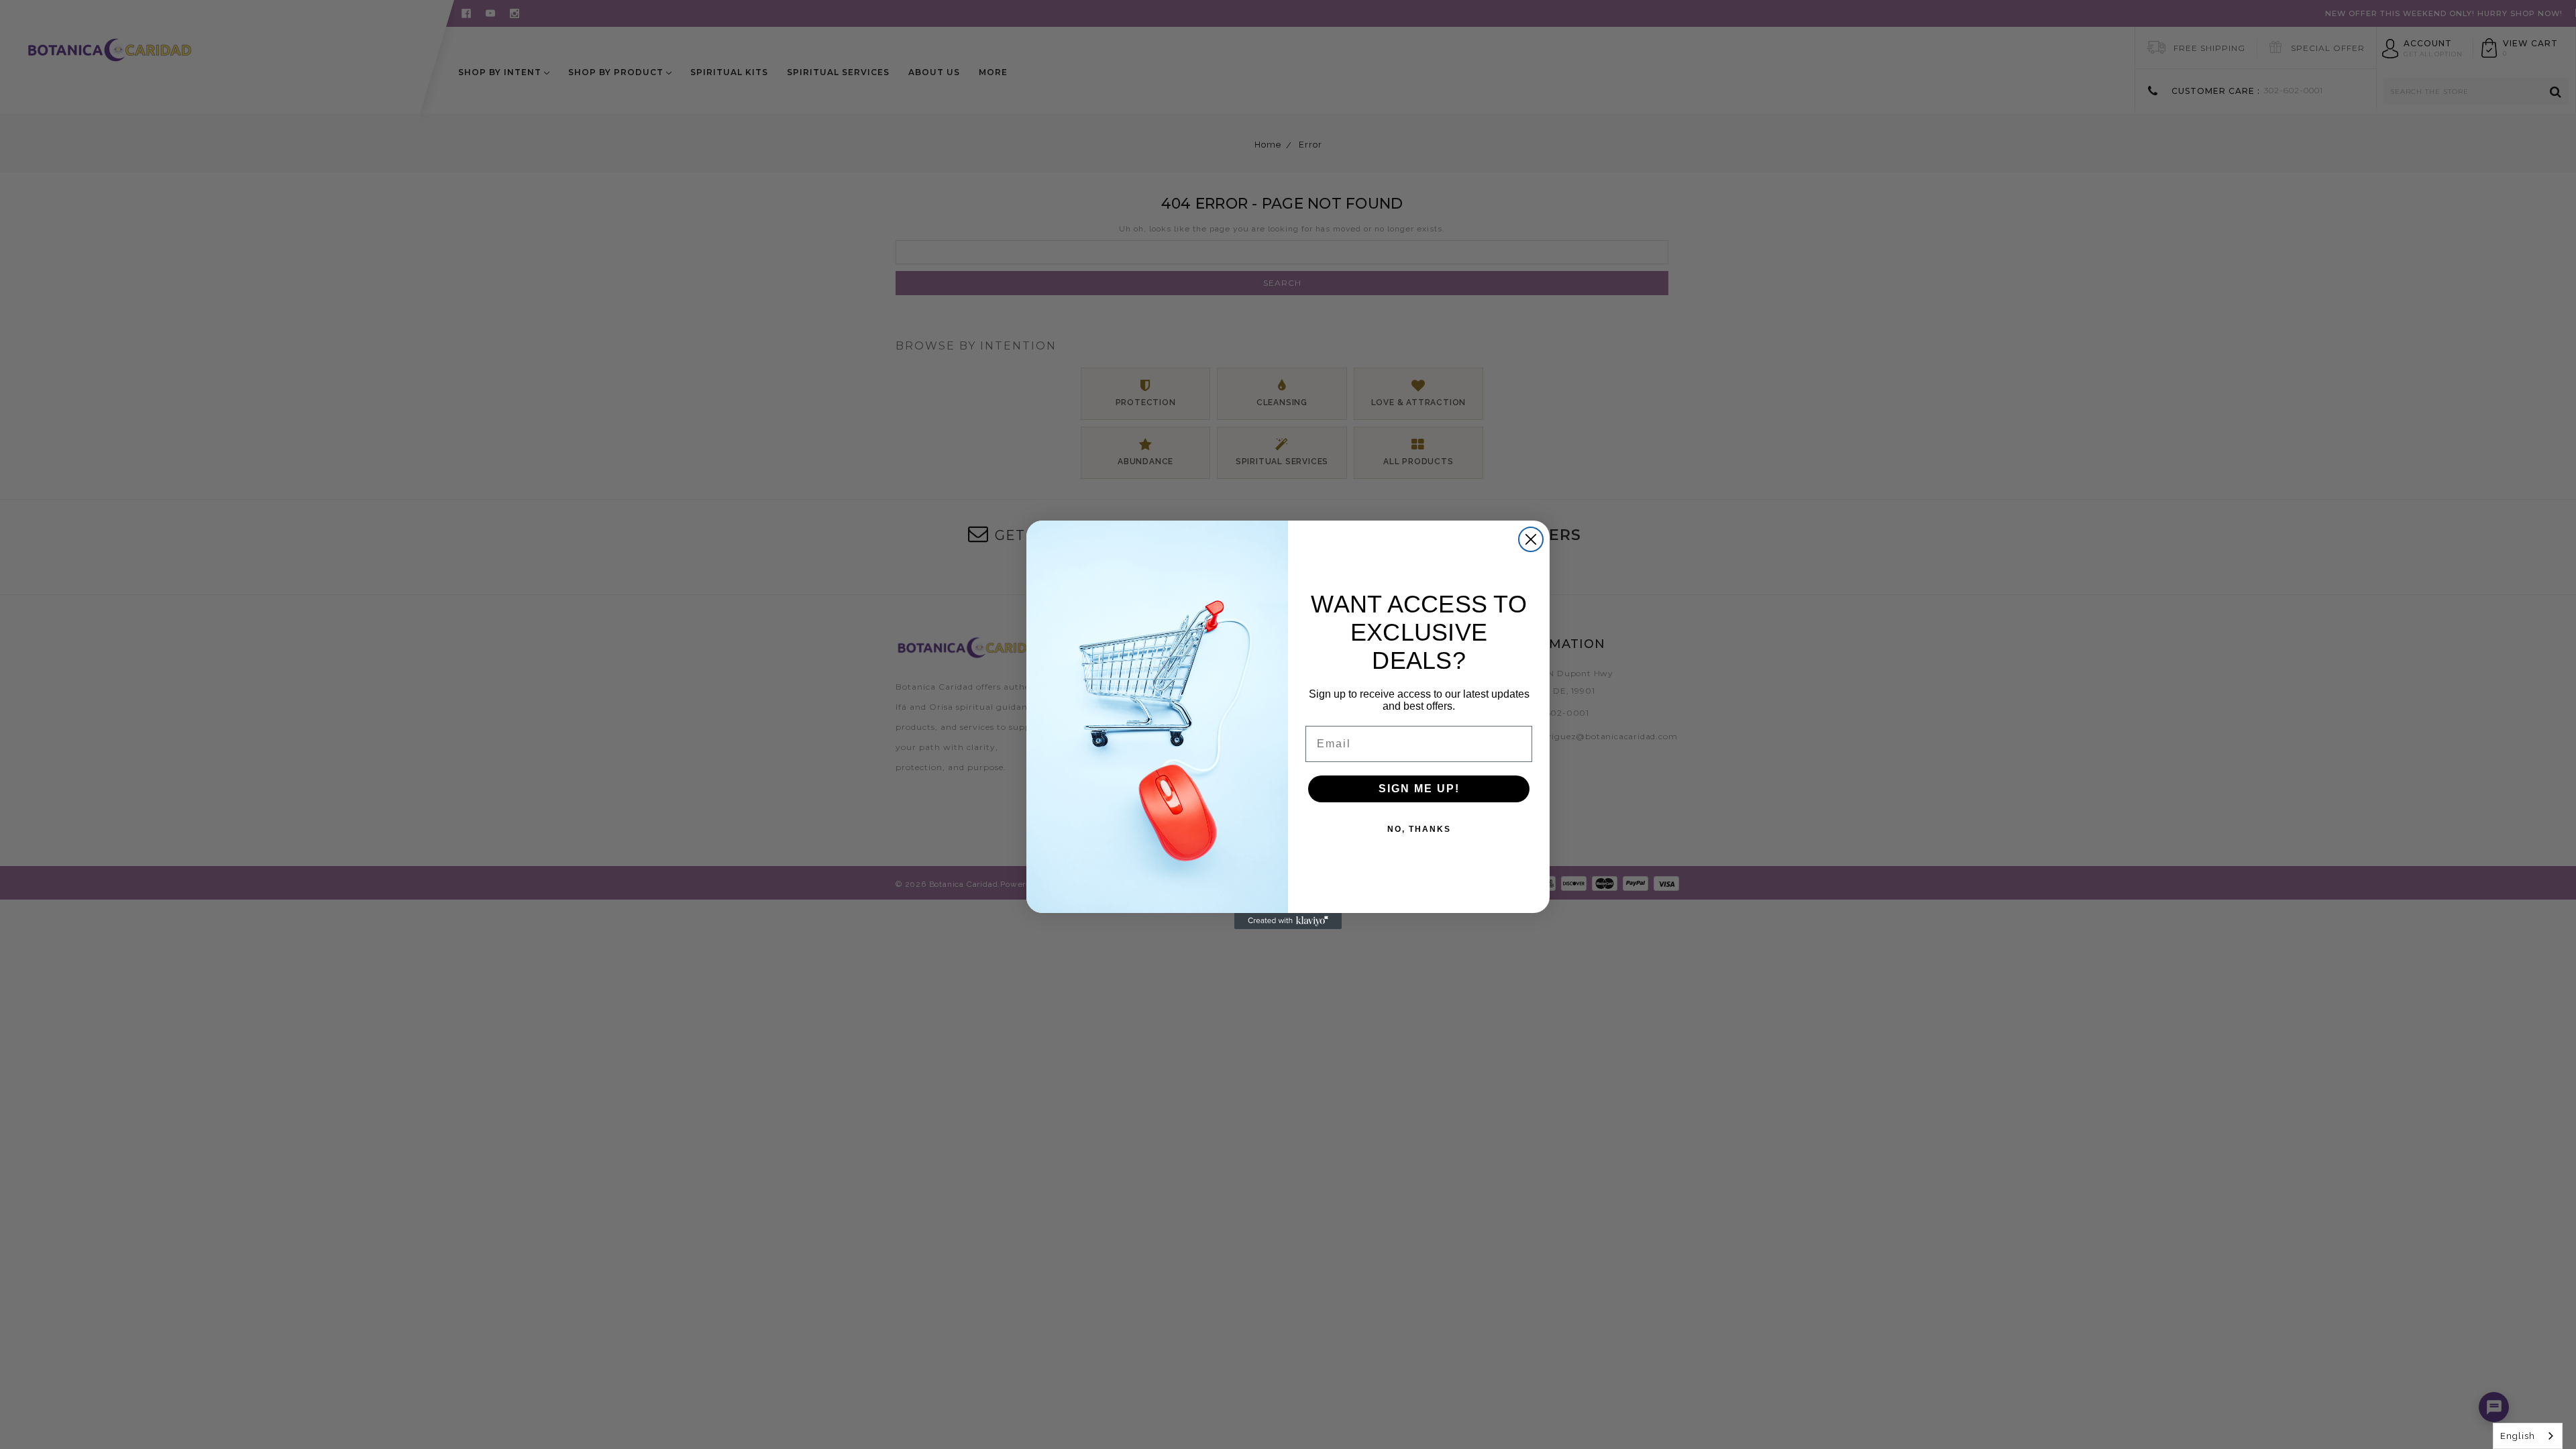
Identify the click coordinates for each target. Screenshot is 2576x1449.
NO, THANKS (1419, 829)
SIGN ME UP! (1419, 789)
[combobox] (2528, 1436)
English (2518, 1436)
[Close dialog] (1531, 539)
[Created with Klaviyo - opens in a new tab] (1288, 921)
